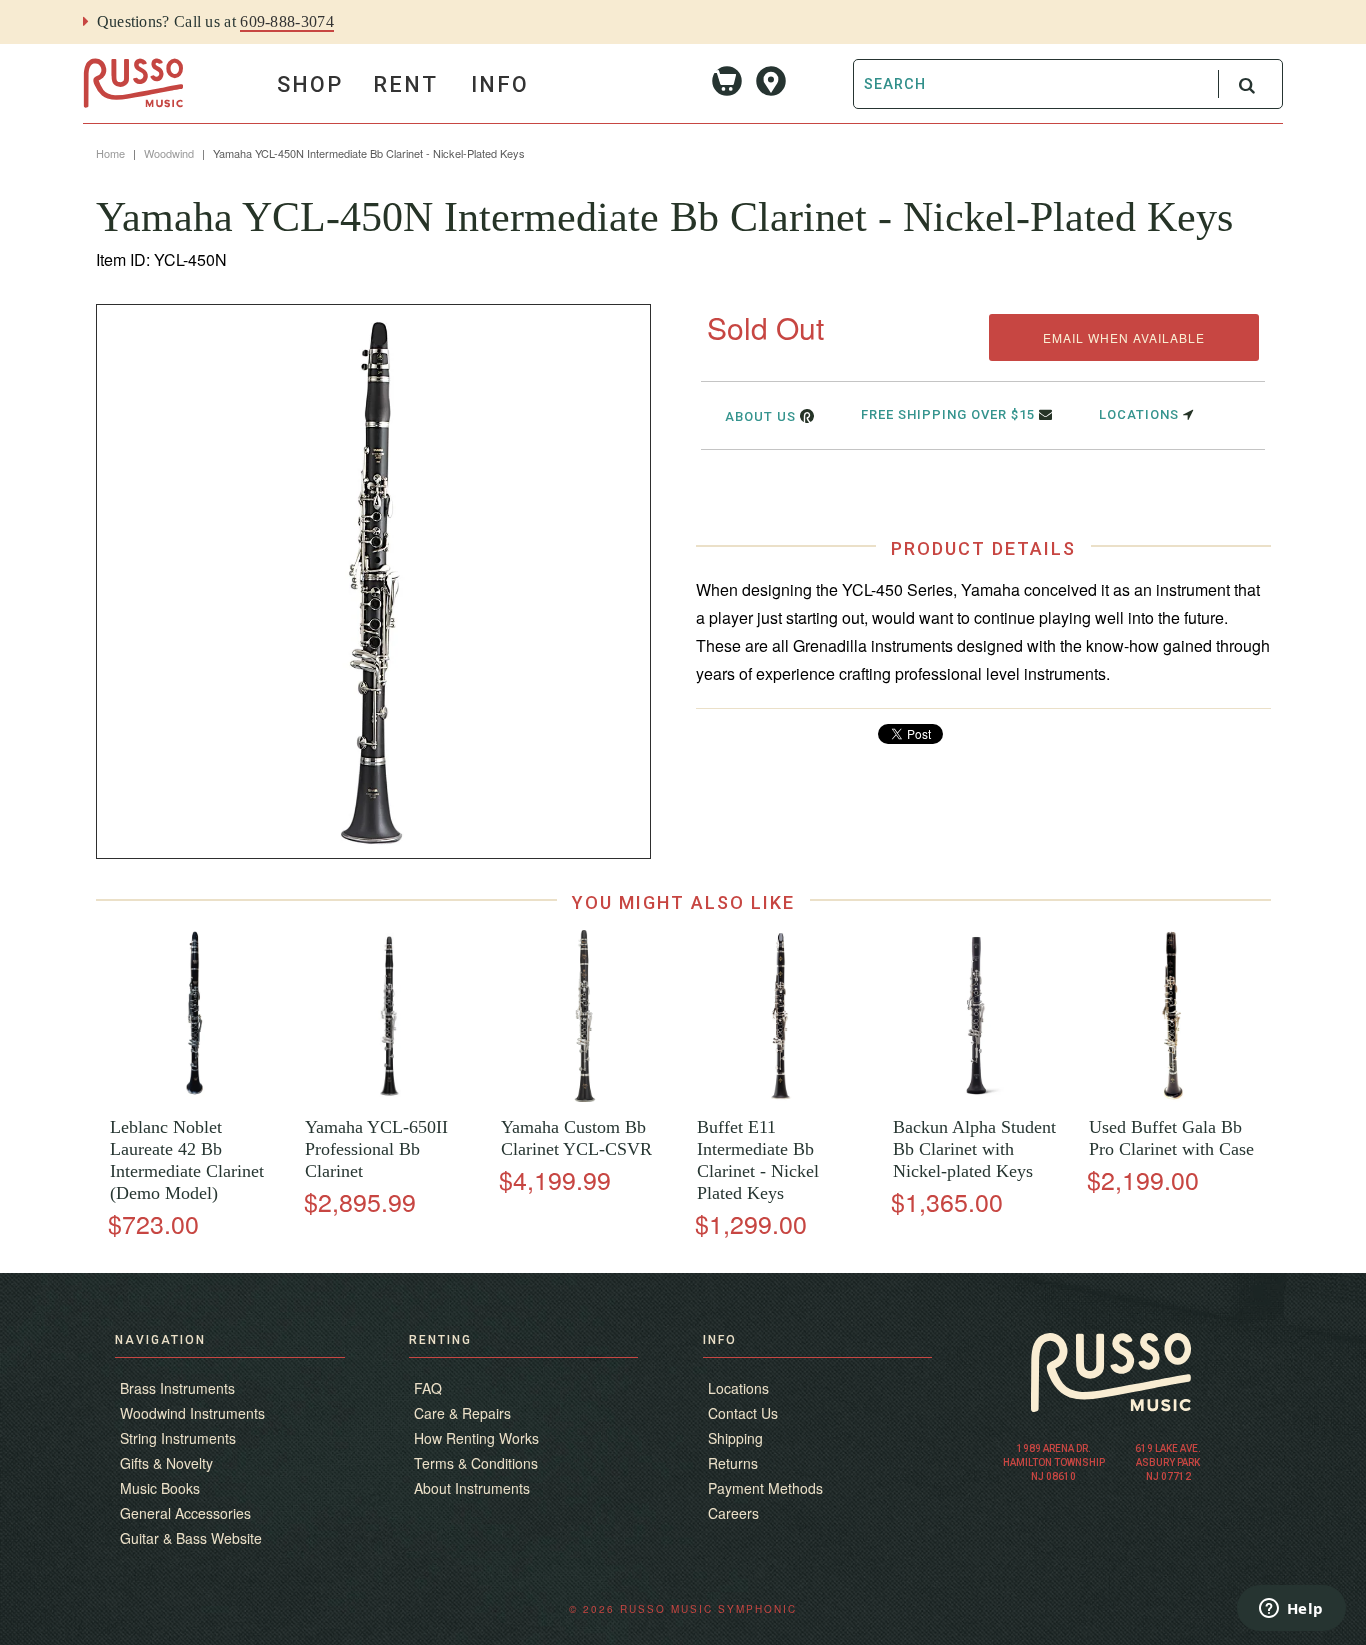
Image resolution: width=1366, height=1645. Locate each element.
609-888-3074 (287, 21)
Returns (733, 1463)
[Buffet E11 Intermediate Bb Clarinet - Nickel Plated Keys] (780, 1096)
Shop (310, 84)
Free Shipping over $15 (950, 414)
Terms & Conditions (476, 1463)
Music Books (160, 1488)
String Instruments (178, 1438)
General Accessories (185, 1513)
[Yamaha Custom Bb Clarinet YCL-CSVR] (584, 1096)
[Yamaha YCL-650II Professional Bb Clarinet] (389, 1096)
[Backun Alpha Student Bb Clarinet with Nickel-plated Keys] (976, 1096)
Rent (405, 84)
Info (500, 84)
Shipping (735, 1438)
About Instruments (472, 1488)
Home (110, 153)
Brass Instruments (177, 1388)
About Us (762, 416)
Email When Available (1124, 337)
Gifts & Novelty (166, 1463)
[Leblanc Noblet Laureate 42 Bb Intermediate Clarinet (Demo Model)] (193, 1096)
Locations (1141, 414)
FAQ (428, 1388)
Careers (733, 1513)
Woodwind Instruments (192, 1413)
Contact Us (743, 1413)
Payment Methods (765, 1488)
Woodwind (169, 153)
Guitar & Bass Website (191, 1538)
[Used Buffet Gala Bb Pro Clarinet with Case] (1172, 1096)
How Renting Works (476, 1438)
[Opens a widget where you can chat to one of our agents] (1291, 1610)
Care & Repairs (462, 1413)
